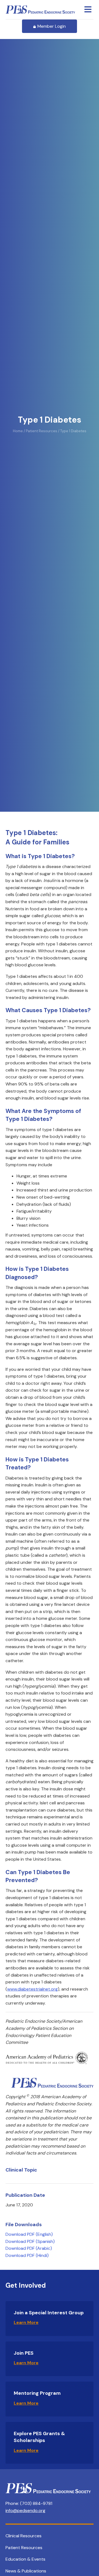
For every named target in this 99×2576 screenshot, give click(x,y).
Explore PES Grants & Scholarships (39, 2437)
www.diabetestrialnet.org (32, 1989)
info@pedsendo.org (25, 2511)
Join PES (24, 2353)
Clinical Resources (24, 2536)
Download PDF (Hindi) (27, 2255)
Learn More (26, 2322)
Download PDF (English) (29, 2234)
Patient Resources (24, 2548)
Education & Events (25, 2559)
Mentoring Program (37, 2393)
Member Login (52, 26)
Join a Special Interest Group (49, 2313)
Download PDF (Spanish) (30, 2241)
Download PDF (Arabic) (29, 2248)
